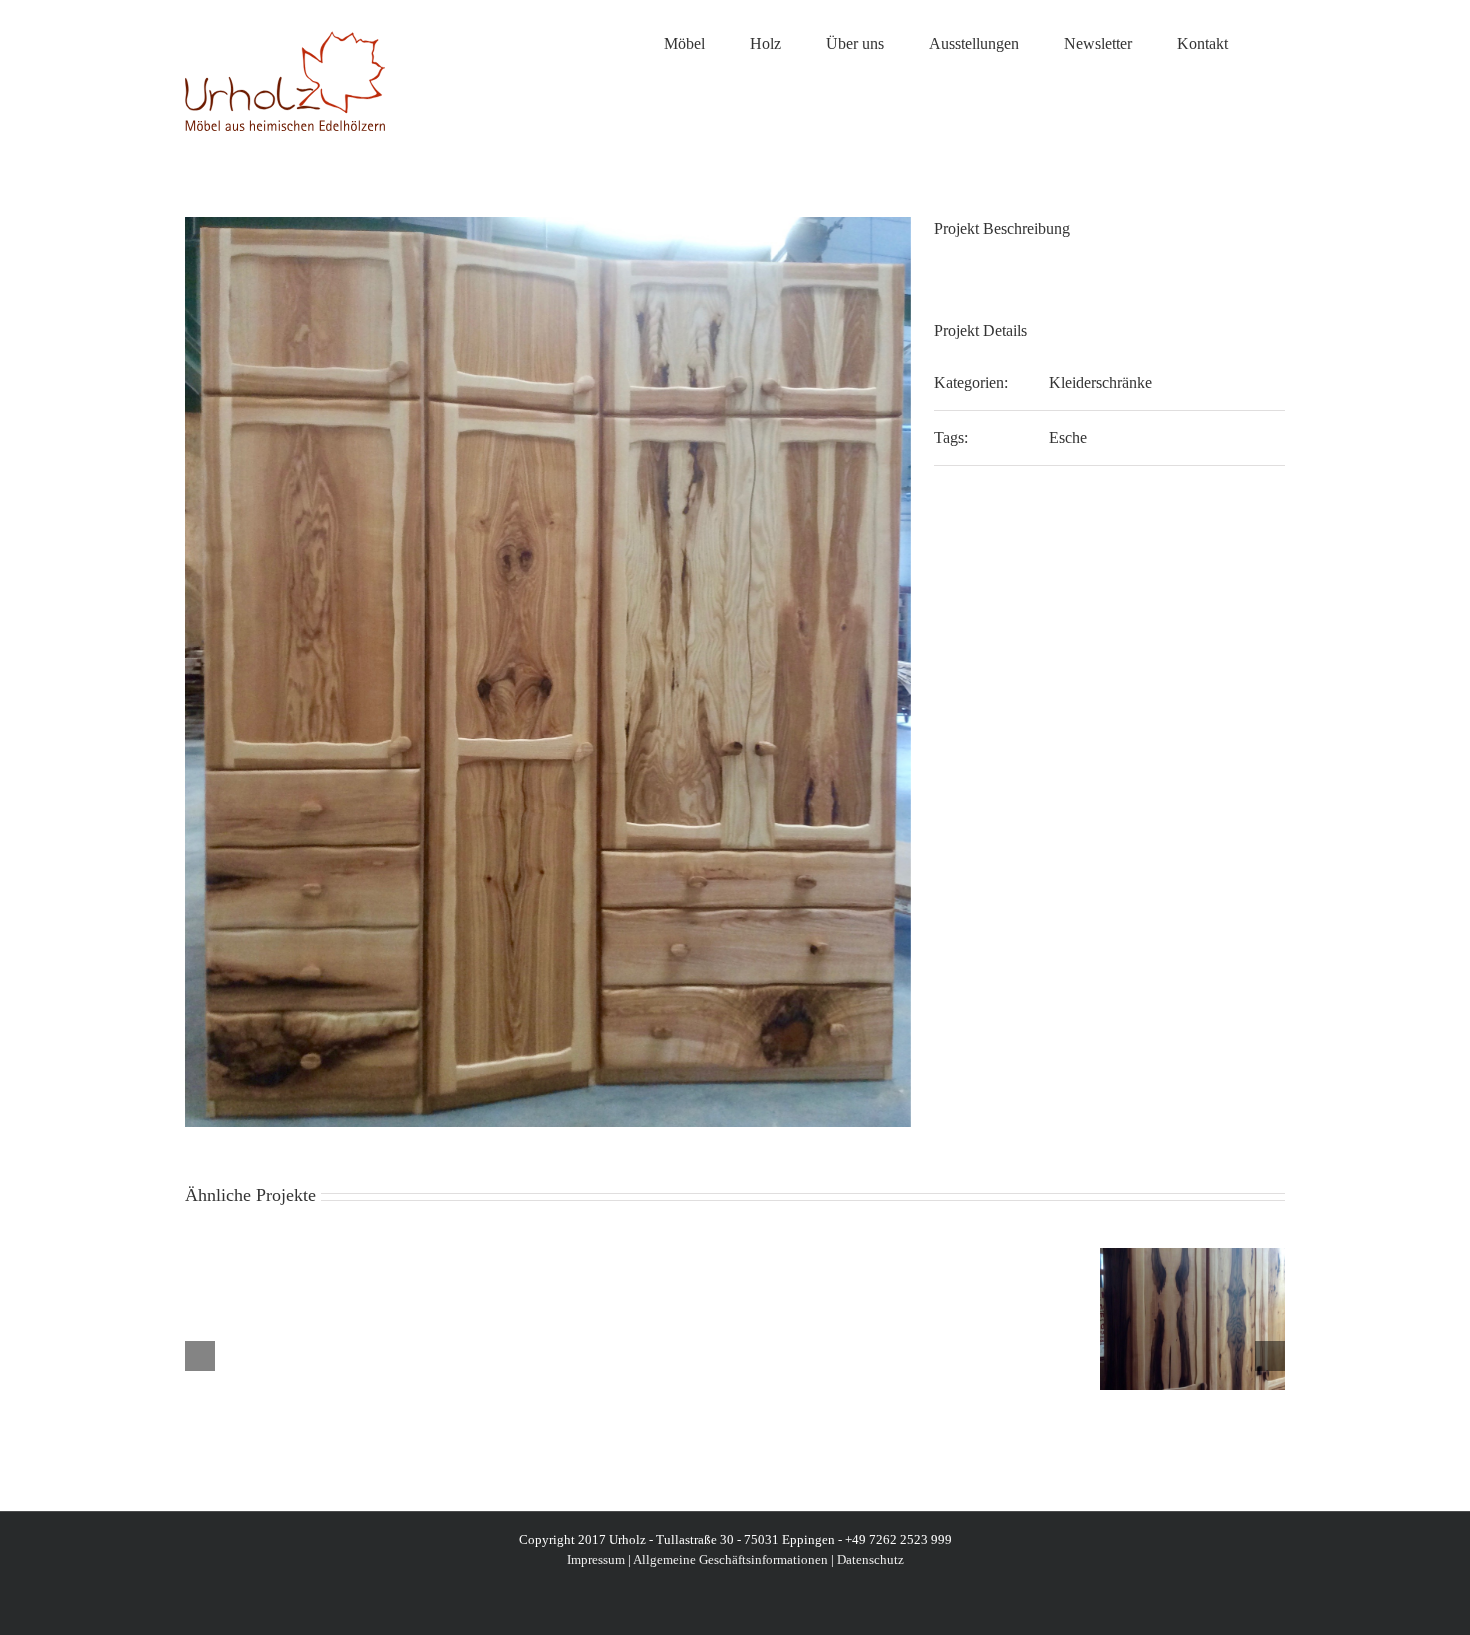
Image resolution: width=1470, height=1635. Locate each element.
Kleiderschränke (1100, 382)
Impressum (596, 1559)
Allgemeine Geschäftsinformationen (730, 1559)
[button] (1279, 42)
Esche (1068, 437)
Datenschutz (870, 1559)
